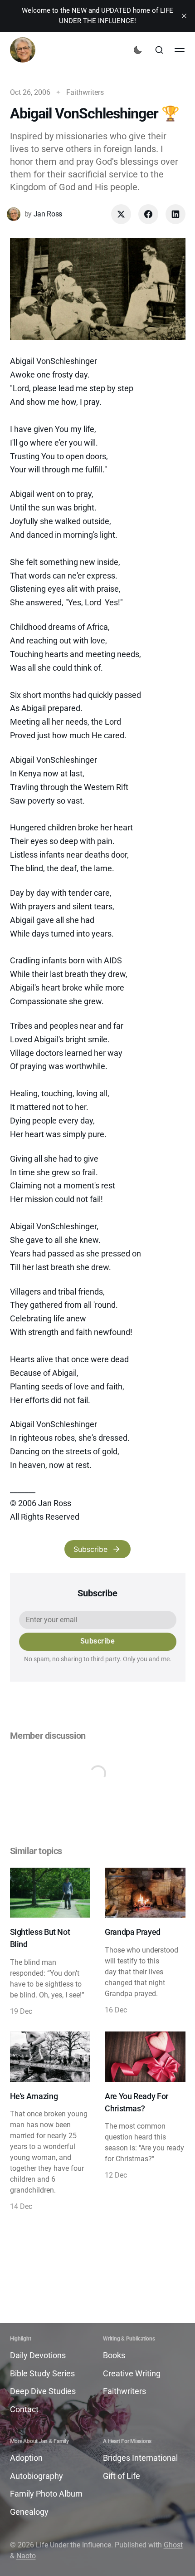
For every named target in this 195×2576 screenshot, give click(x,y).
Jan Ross (48, 214)
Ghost (173, 2545)
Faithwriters (85, 92)
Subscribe (90, 1549)
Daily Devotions (38, 2355)
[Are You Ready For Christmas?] (145, 2122)
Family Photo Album (46, 2494)
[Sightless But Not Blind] (50, 1942)
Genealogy (29, 2512)
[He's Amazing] (50, 2122)
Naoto (26, 2556)
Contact (24, 2409)
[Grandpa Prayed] (145, 1942)
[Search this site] (159, 50)
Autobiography (37, 2476)
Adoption (26, 2458)
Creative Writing (132, 2373)
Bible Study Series (42, 2373)
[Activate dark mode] (138, 50)
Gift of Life (122, 2476)
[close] (184, 16)
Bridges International (140, 2458)
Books (114, 2355)
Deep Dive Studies (43, 2391)
